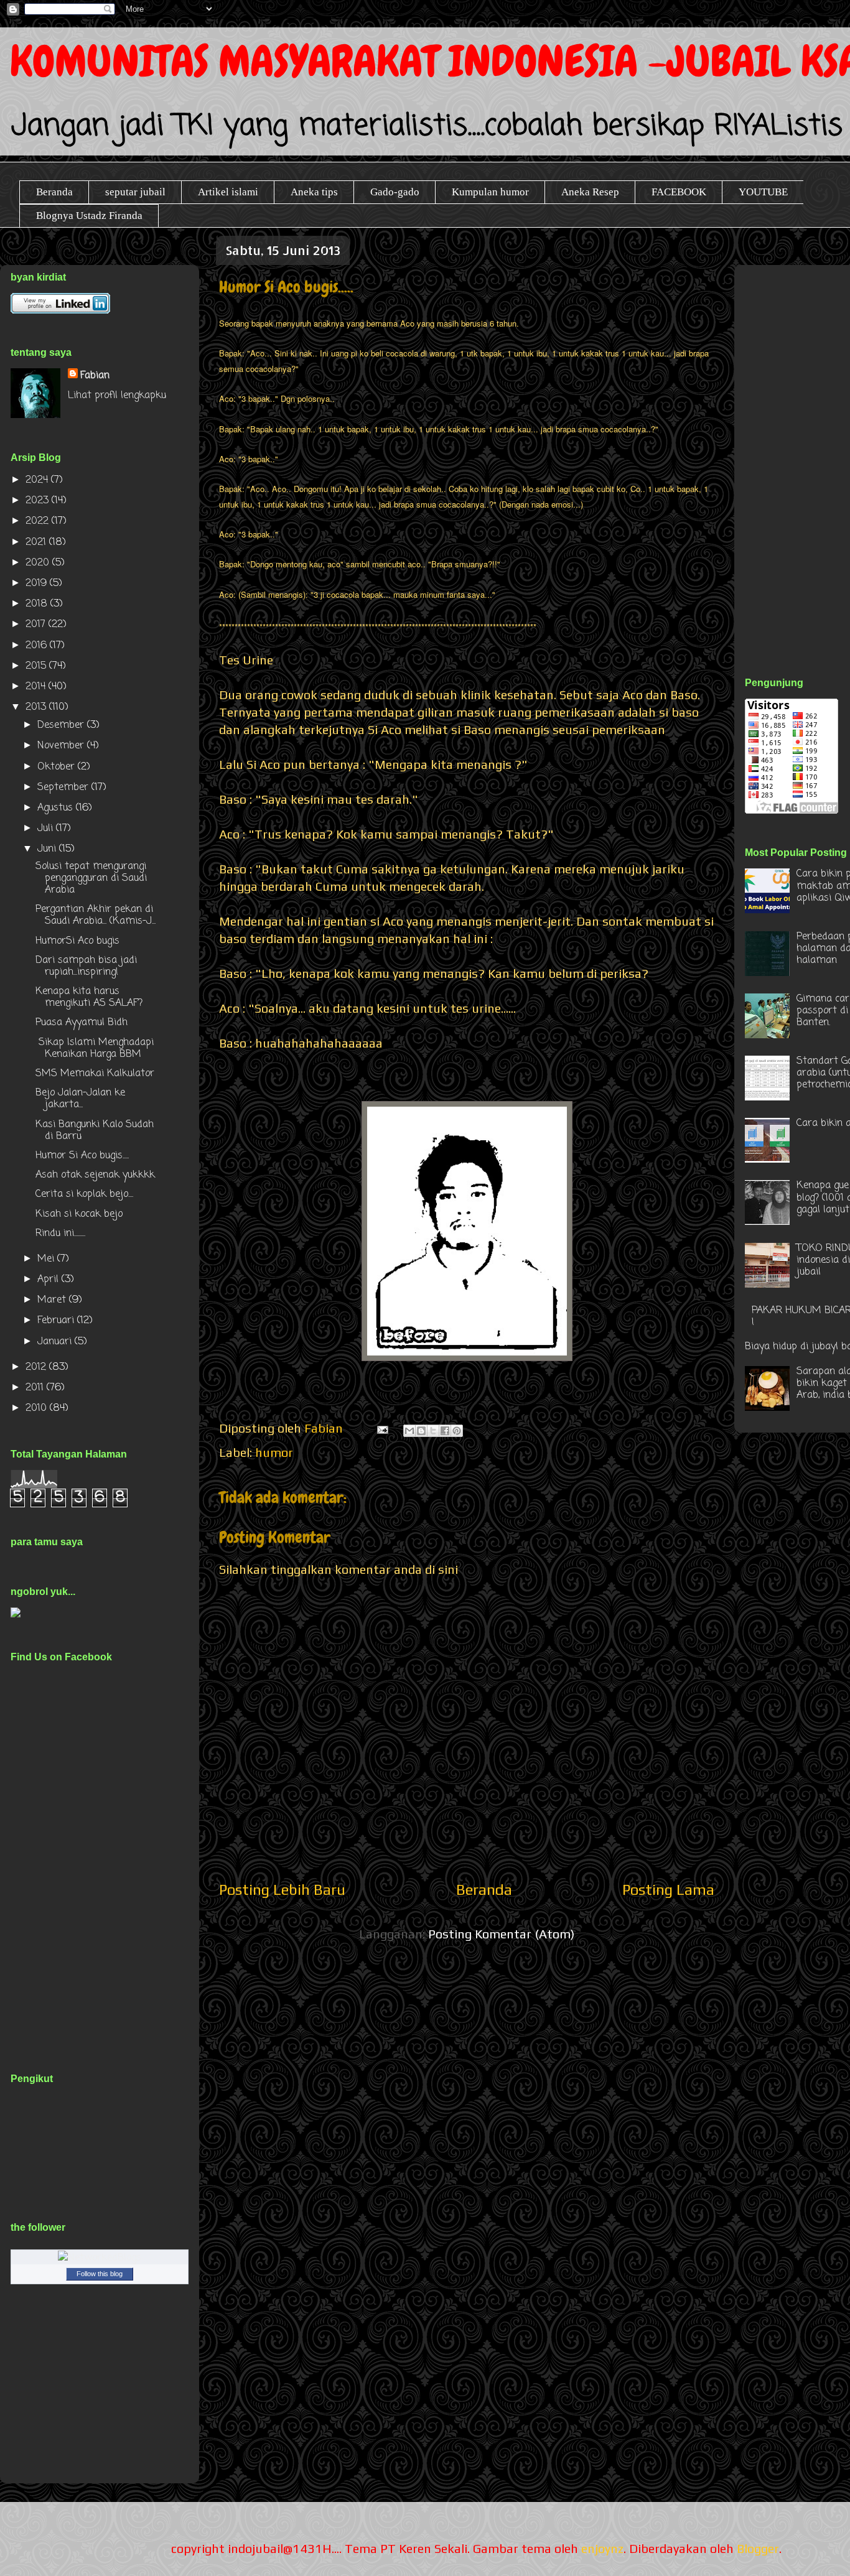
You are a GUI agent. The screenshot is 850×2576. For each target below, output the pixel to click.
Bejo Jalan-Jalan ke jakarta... (80, 1099)
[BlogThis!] (421, 1431)
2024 (38, 480)
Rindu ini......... (60, 1234)
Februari (57, 1321)
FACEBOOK (679, 192)
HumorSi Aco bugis (77, 941)
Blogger (758, 2548)
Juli (47, 829)
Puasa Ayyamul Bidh (82, 1023)
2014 (37, 687)
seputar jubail (135, 192)
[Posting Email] (381, 1428)
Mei (47, 1259)
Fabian (95, 376)
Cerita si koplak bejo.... (84, 1194)
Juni (48, 849)
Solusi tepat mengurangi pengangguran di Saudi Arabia (91, 878)
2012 (37, 1367)
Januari (56, 1342)
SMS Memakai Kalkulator (95, 1074)
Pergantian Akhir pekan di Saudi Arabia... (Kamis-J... (96, 915)
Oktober (58, 767)
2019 (38, 584)
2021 (37, 542)
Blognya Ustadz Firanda (89, 216)
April (49, 1280)
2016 (38, 646)
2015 (37, 666)
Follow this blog (100, 2274)
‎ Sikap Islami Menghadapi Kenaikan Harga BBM (95, 1049)
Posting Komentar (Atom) (501, 1934)
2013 (37, 707)
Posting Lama (668, 1890)
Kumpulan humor (490, 192)
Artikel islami (228, 192)
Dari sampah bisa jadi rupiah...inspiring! (86, 966)
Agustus (57, 808)
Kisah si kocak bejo (79, 1214)
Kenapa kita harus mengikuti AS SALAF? (89, 997)
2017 (37, 625)
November (62, 746)
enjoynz (602, 2548)
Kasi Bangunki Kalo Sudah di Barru (95, 1131)
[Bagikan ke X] (433, 1431)
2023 (39, 501)
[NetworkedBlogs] (100, 2258)
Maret (53, 1300)
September (64, 788)
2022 (39, 521)
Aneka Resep (590, 192)
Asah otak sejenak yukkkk (95, 1175)
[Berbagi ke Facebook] (445, 1431)
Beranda (54, 192)
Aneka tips (314, 192)
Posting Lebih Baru (282, 1890)
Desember (62, 725)
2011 (36, 1388)
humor (274, 1452)
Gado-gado (395, 192)
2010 (38, 1408)
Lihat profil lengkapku (117, 396)
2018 (38, 604)
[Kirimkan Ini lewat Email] (409, 1431)
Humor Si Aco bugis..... (82, 1156)
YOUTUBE (763, 192)
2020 (39, 563)
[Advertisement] (797, 457)
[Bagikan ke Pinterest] (457, 1431)
